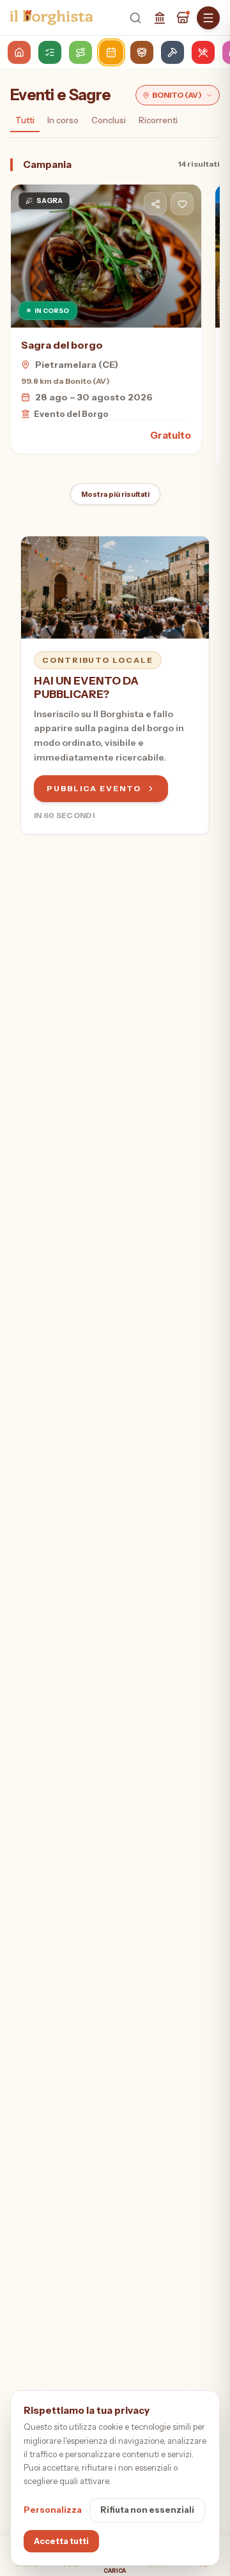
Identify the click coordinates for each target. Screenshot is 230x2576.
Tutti (25, 120)
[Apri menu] (208, 18)
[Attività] (183, 18)
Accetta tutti (61, 2541)
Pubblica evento (94, 788)
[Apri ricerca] (135, 18)
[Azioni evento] (182, 204)
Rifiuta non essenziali (147, 2510)
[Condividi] (155, 204)
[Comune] (160, 18)
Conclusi (109, 120)
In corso (63, 120)
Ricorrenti (158, 120)
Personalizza (53, 2510)
